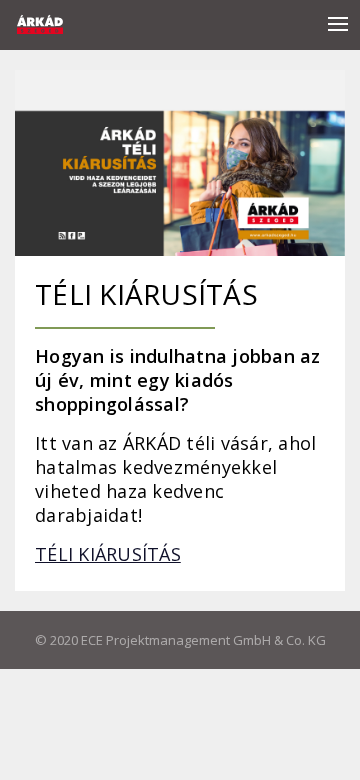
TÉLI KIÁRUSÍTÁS (108, 554)
